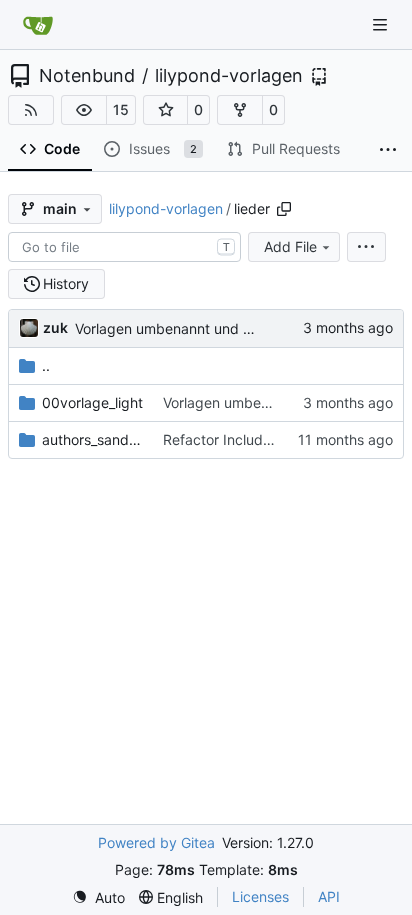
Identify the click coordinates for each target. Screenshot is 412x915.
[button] (84, 110)
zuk (55, 327)
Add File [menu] (290, 246)
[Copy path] (284, 209)
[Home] (38, 25)
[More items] (388, 150)
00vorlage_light (92, 402)
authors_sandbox (92, 439)
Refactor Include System (243, 439)
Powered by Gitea (156, 842)
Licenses (260, 896)
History (66, 283)
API (329, 896)
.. (46, 365)
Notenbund (87, 76)
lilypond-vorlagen (229, 76)
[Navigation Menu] (382, 24)
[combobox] (124, 247)
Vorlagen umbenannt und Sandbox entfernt (216, 328)
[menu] (366, 247)
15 (121, 109)
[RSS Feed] (31, 110)
